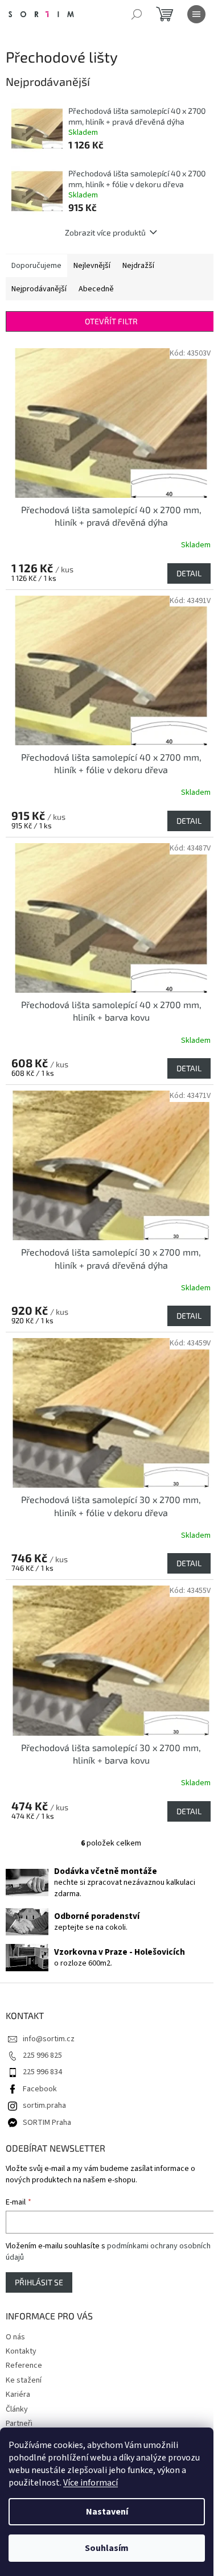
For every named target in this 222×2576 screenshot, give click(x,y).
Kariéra (18, 2395)
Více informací (91, 2483)
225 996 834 (42, 2072)
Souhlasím (107, 2548)
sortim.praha (44, 2106)
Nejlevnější (92, 266)
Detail (189, 573)
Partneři (19, 2424)
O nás (15, 2337)
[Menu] (196, 14)
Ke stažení (24, 2380)
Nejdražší (138, 266)
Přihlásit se (39, 2282)
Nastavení (107, 2512)
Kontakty (21, 2351)
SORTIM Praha (47, 2123)
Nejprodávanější (39, 289)
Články (17, 2409)
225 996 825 (42, 2055)
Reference (24, 2366)
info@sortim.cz (49, 2039)
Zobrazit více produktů (105, 232)
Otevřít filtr (111, 321)
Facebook (40, 2089)
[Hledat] (137, 14)
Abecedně (96, 289)
